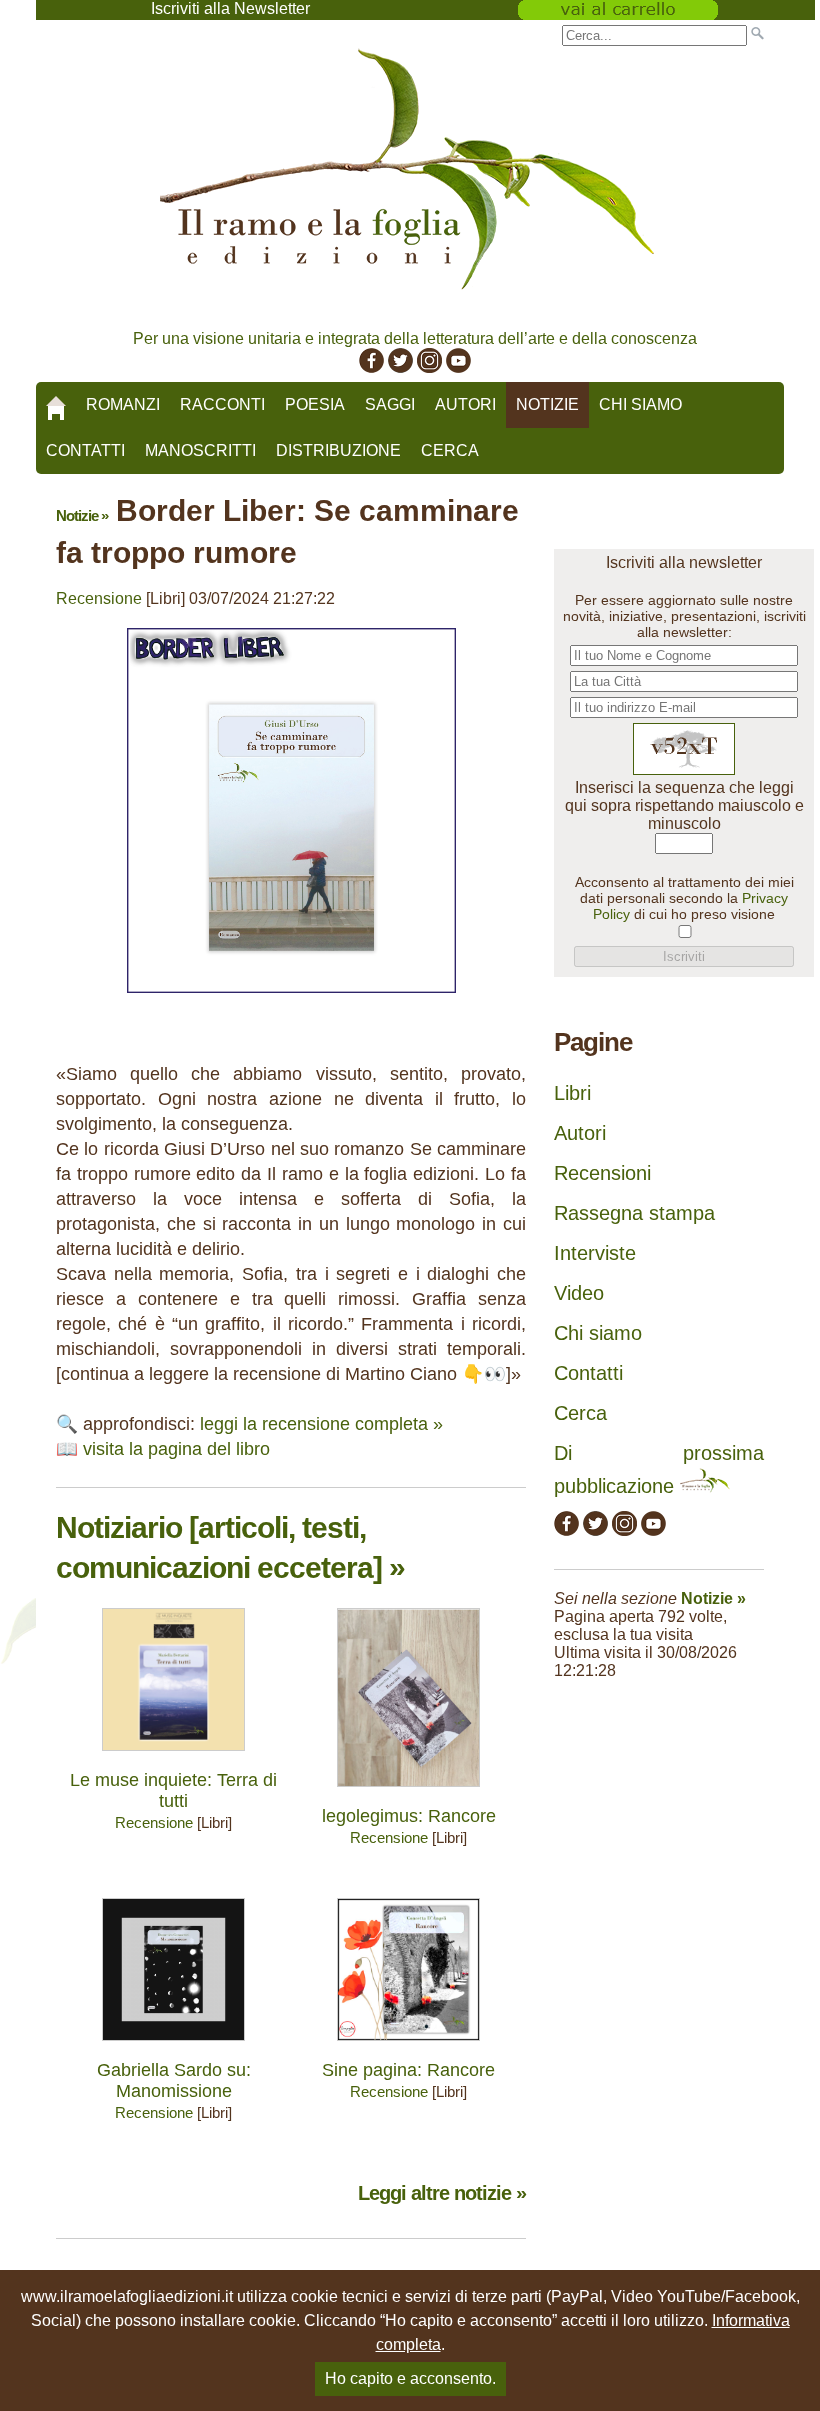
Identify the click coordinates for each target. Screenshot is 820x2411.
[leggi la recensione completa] (291, 997)
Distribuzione (338, 450)
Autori (465, 404)
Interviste (595, 1253)
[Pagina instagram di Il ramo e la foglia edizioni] (429, 367)
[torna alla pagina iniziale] (56, 401)
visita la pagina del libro (176, 1449)
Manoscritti (200, 450)
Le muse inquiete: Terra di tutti (173, 1790)
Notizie (547, 404)
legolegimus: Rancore (409, 1816)
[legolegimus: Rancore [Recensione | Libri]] (408, 1791)
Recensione (99, 598)
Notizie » (82, 515)
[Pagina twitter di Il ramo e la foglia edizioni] (400, 367)
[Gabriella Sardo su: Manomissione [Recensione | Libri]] (173, 2045)
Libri (572, 1093)
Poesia (315, 404)
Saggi (390, 404)
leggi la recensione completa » (321, 1424)
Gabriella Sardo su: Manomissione (174, 2080)
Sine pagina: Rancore (408, 2070)
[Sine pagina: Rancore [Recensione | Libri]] (408, 2045)
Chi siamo (640, 404)
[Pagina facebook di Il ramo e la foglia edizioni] (371, 367)
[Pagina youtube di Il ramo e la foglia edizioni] (458, 367)
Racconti (222, 404)
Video (579, 1293)
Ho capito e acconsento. (410, 2378)
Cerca (450, 450)
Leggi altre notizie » (442, 2193)
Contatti (85, 450)
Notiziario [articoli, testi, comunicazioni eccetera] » (230, 1547)
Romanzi (123, 404)
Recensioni (602, 1173)
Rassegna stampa (634, 1213)
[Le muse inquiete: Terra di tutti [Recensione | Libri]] (173, 1755)
